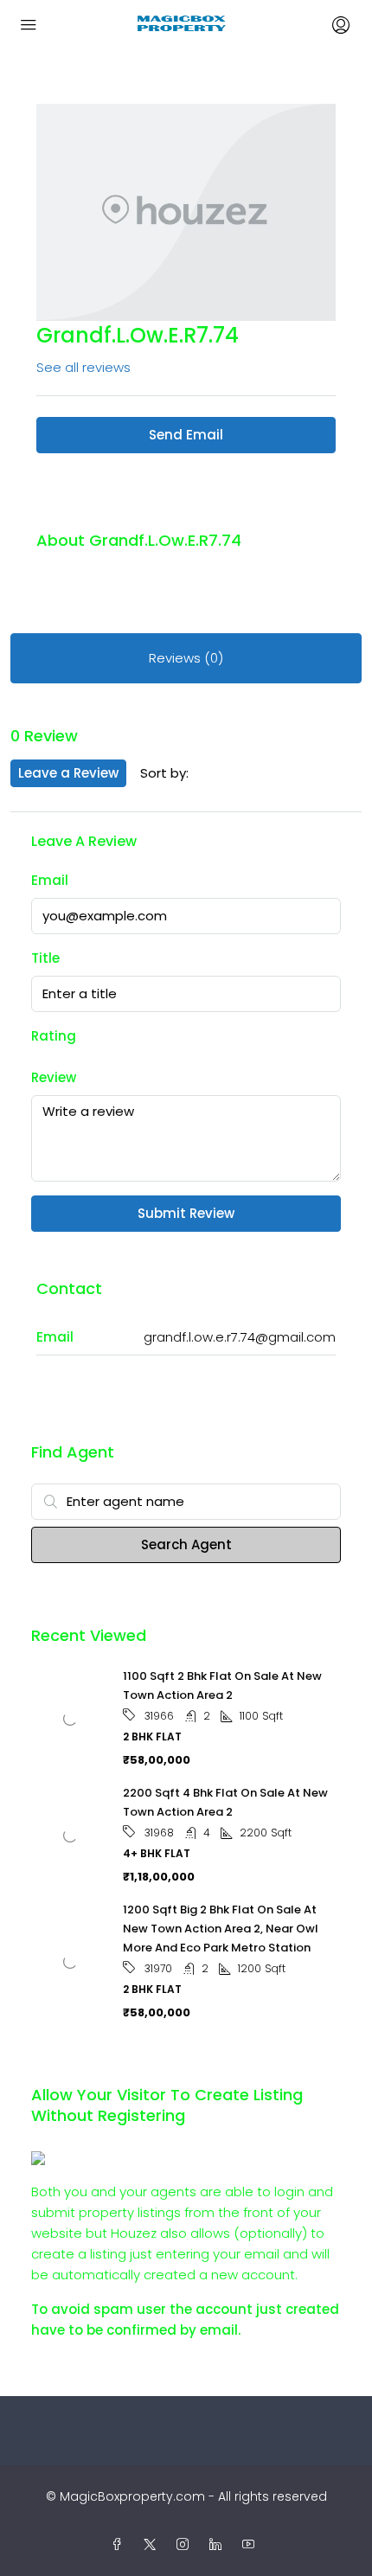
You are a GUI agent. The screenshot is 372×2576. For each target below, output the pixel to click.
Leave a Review (68, 773)
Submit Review (186, 1213)
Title (45, 958)
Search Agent (186, 1544)
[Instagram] (186, 2545)
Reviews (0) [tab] (186, 658)
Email (50, 880)
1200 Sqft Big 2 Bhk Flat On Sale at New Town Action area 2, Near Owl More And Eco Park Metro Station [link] (221, 1929)
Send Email (186, 435)
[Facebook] (120, 2545)
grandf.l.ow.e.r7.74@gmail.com (240, 1337)
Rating (54, 1036)
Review (54, 1077)
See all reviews (83, 367)
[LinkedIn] (219, 2545)
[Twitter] (153, 2545)
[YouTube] (252, 2545)
